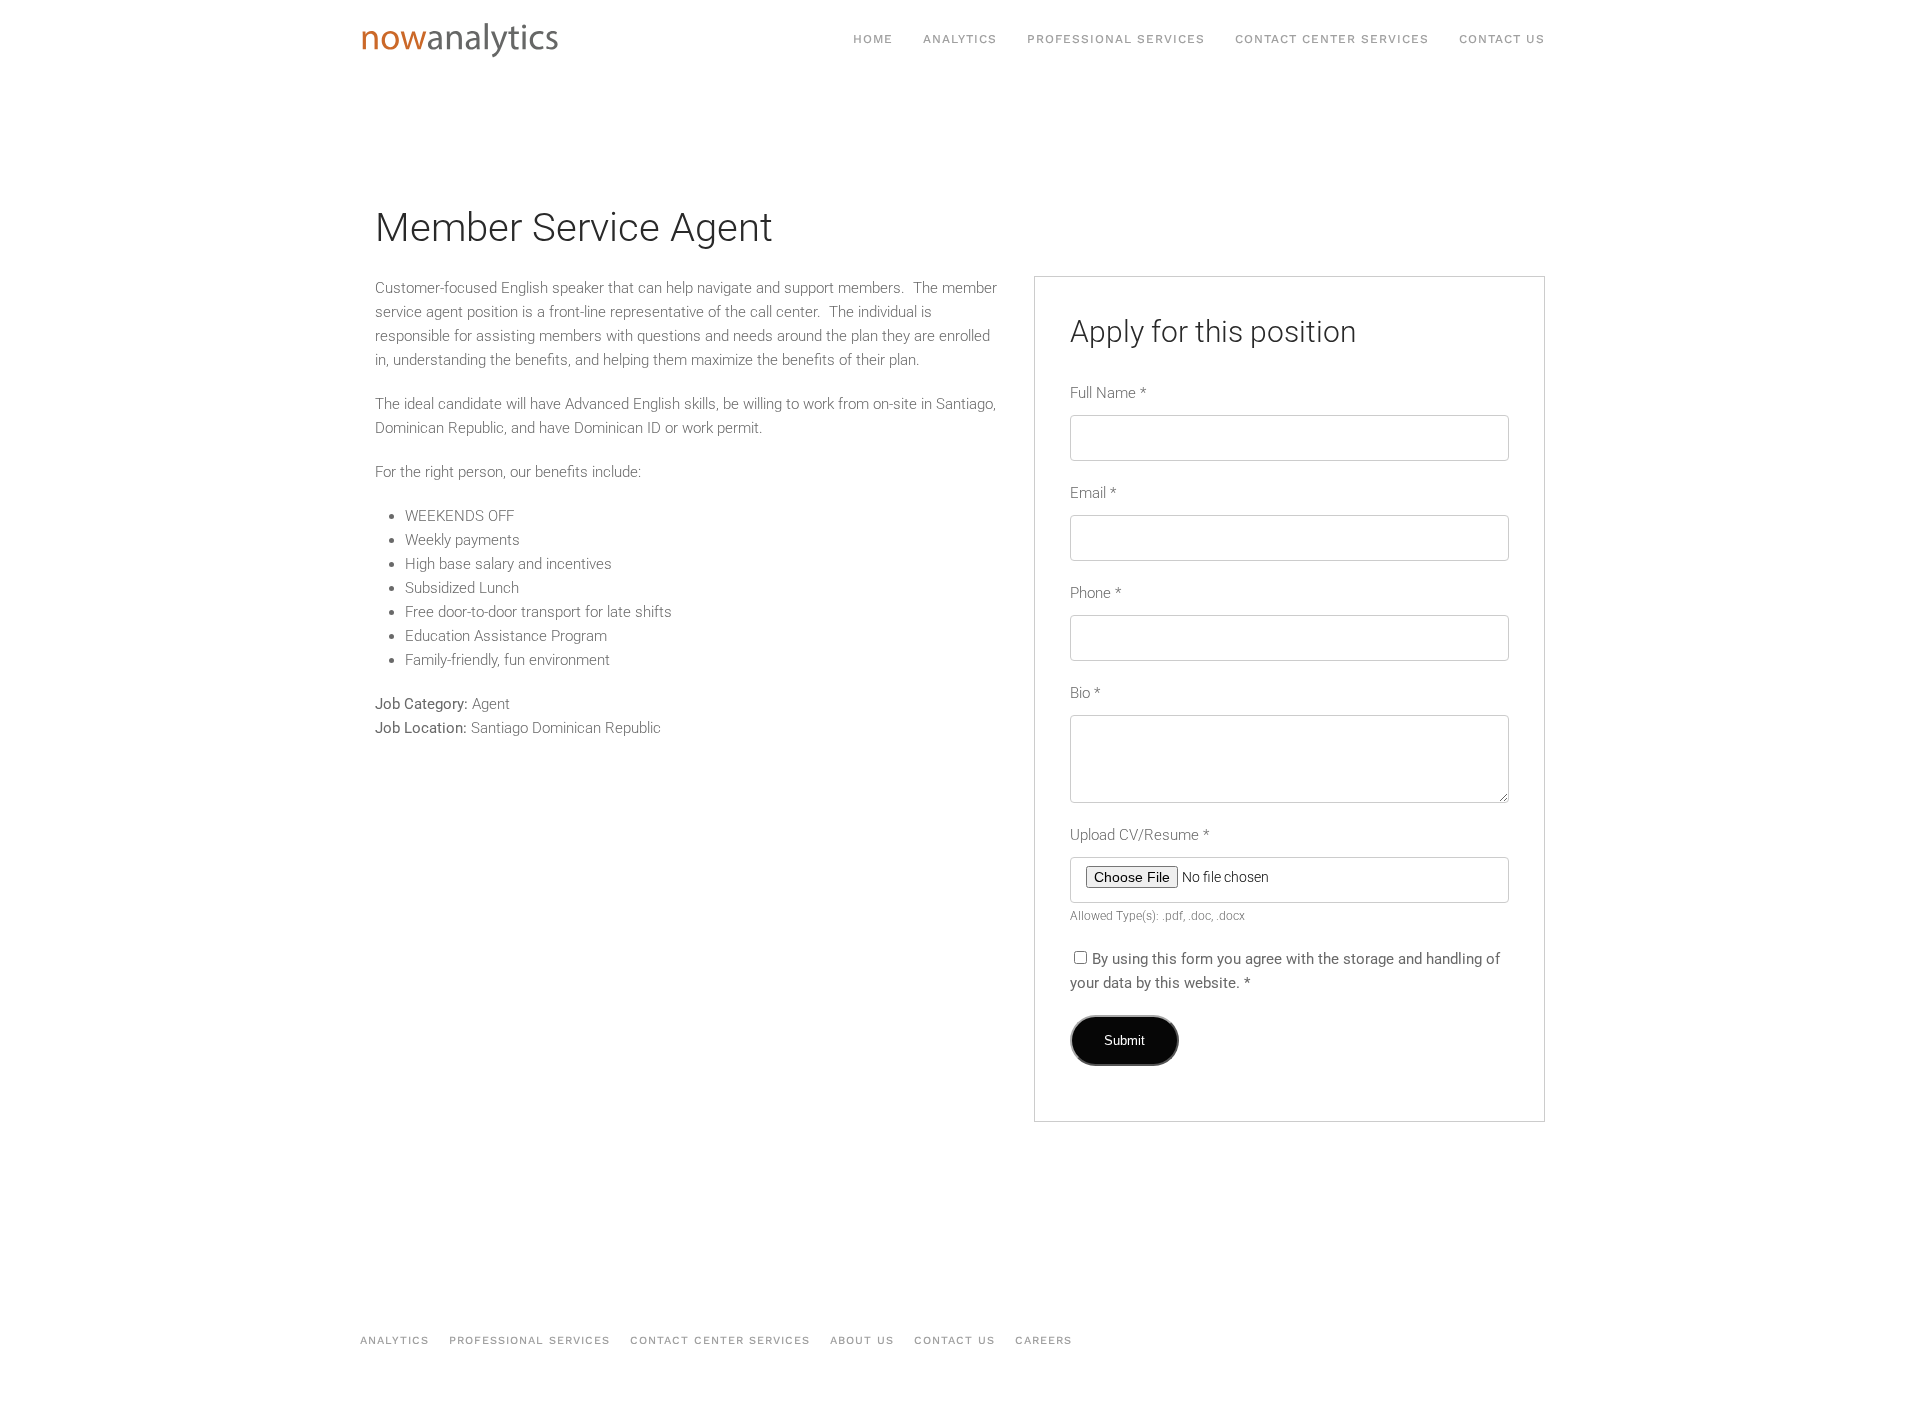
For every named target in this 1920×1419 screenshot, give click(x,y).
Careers (1043, 1340)
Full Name (1108, 393)
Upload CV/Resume (1139, 835)
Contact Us (1502, 39)
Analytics (960, 39)
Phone (1095, 593)
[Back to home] (460, 40)
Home (873, 39)
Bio (1085, 693)
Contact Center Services (1332, 39)
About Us (862, 1340)
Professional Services (1116, 39)
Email (1093, 493)
